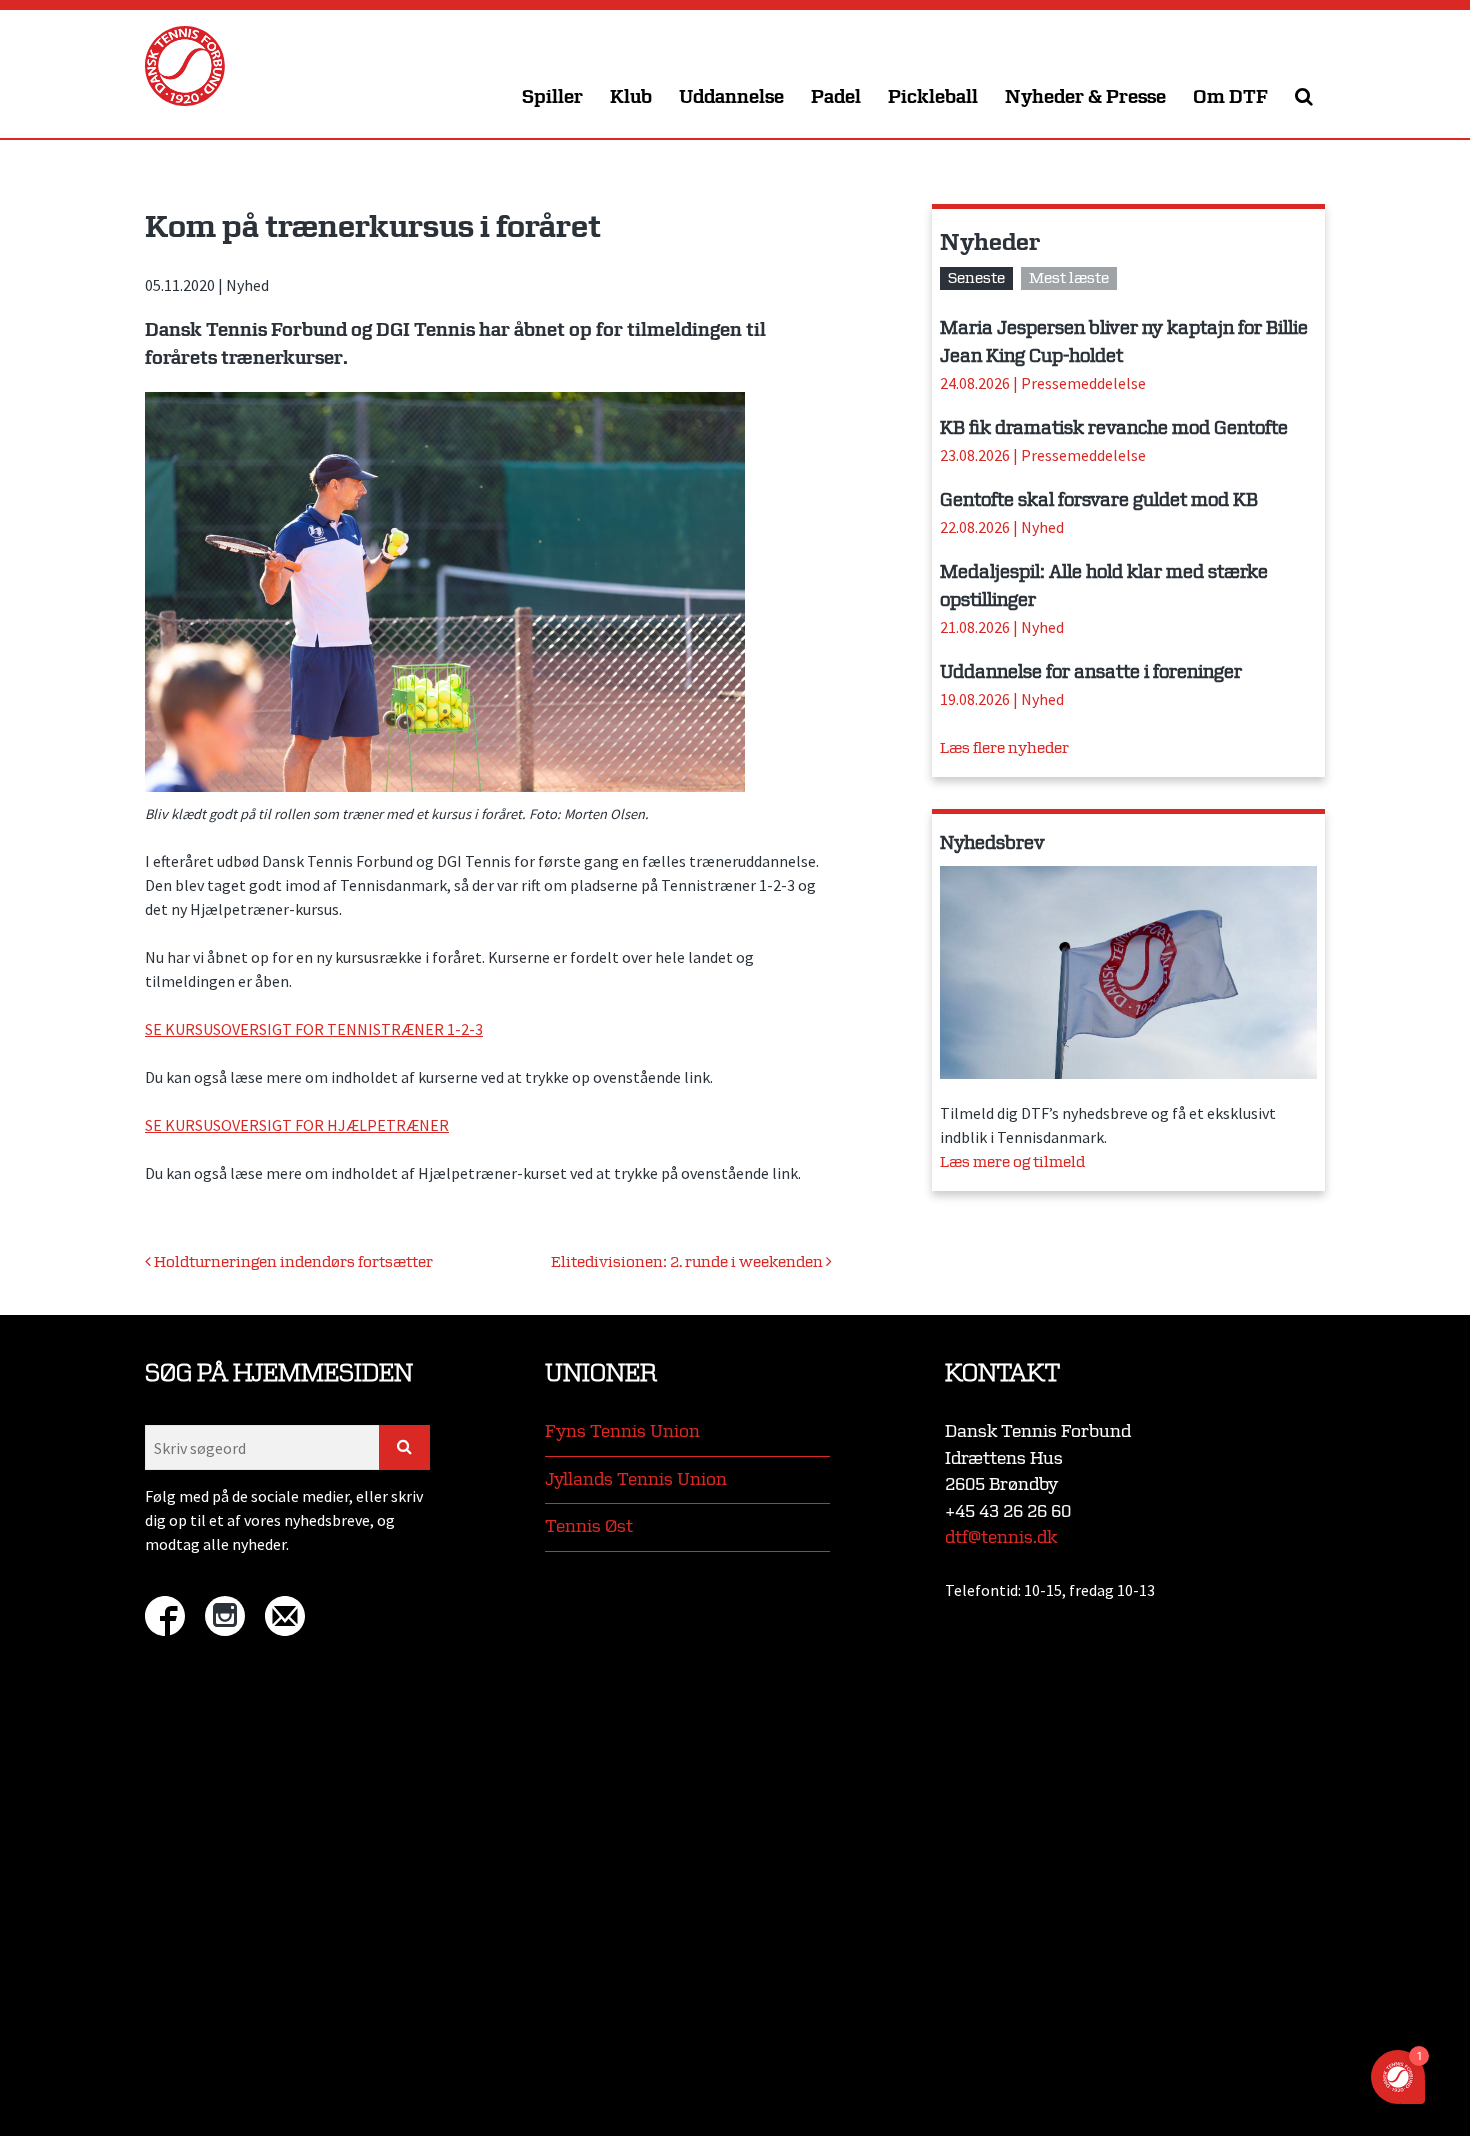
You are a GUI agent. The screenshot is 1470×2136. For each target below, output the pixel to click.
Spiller (552, 97)
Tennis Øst (589, 1526)
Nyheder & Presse (1085, 97)
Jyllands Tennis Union (636, 1479)
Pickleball (933, 97)
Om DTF (1230, 97)
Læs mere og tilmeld (1012, 1162)
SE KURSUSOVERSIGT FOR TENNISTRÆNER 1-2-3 (314, 1029)
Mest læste (1069, 278)
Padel (836, 97)
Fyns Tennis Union (622, 1431)
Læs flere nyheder (1004, 748)
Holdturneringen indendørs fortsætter (292, 1262)
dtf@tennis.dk (1001, 1537)
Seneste (976, 278)
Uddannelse (731, 97)
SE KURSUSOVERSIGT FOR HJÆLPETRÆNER (297, 1125)
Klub (631, 97)
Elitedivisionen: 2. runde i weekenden (688, 1262)
